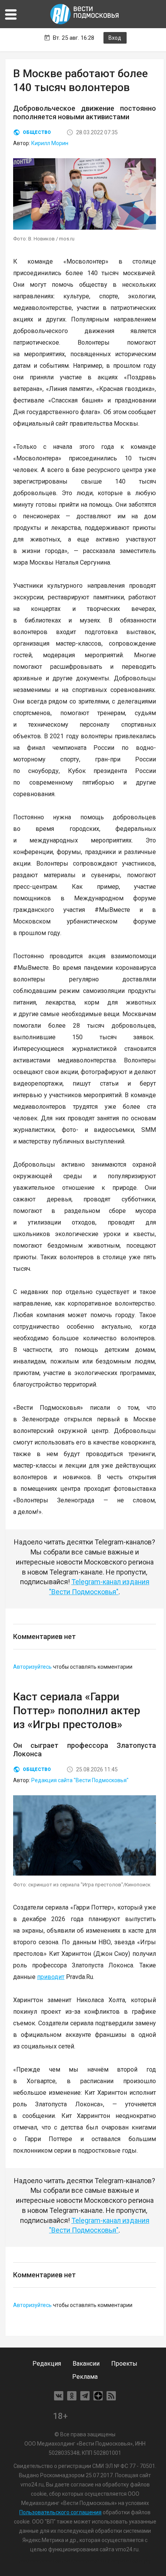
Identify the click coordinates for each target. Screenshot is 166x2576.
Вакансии (86, 2364)
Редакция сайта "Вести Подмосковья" (80, 1780)
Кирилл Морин (50, 143)
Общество (37, 132)
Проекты (124, 2364)
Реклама (85, 2377)
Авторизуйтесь (32, 1667)
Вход (115, 38)
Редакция (47, 2364)
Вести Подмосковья (85, 14)
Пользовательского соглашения (60, 2512)
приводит (51, 1977)
